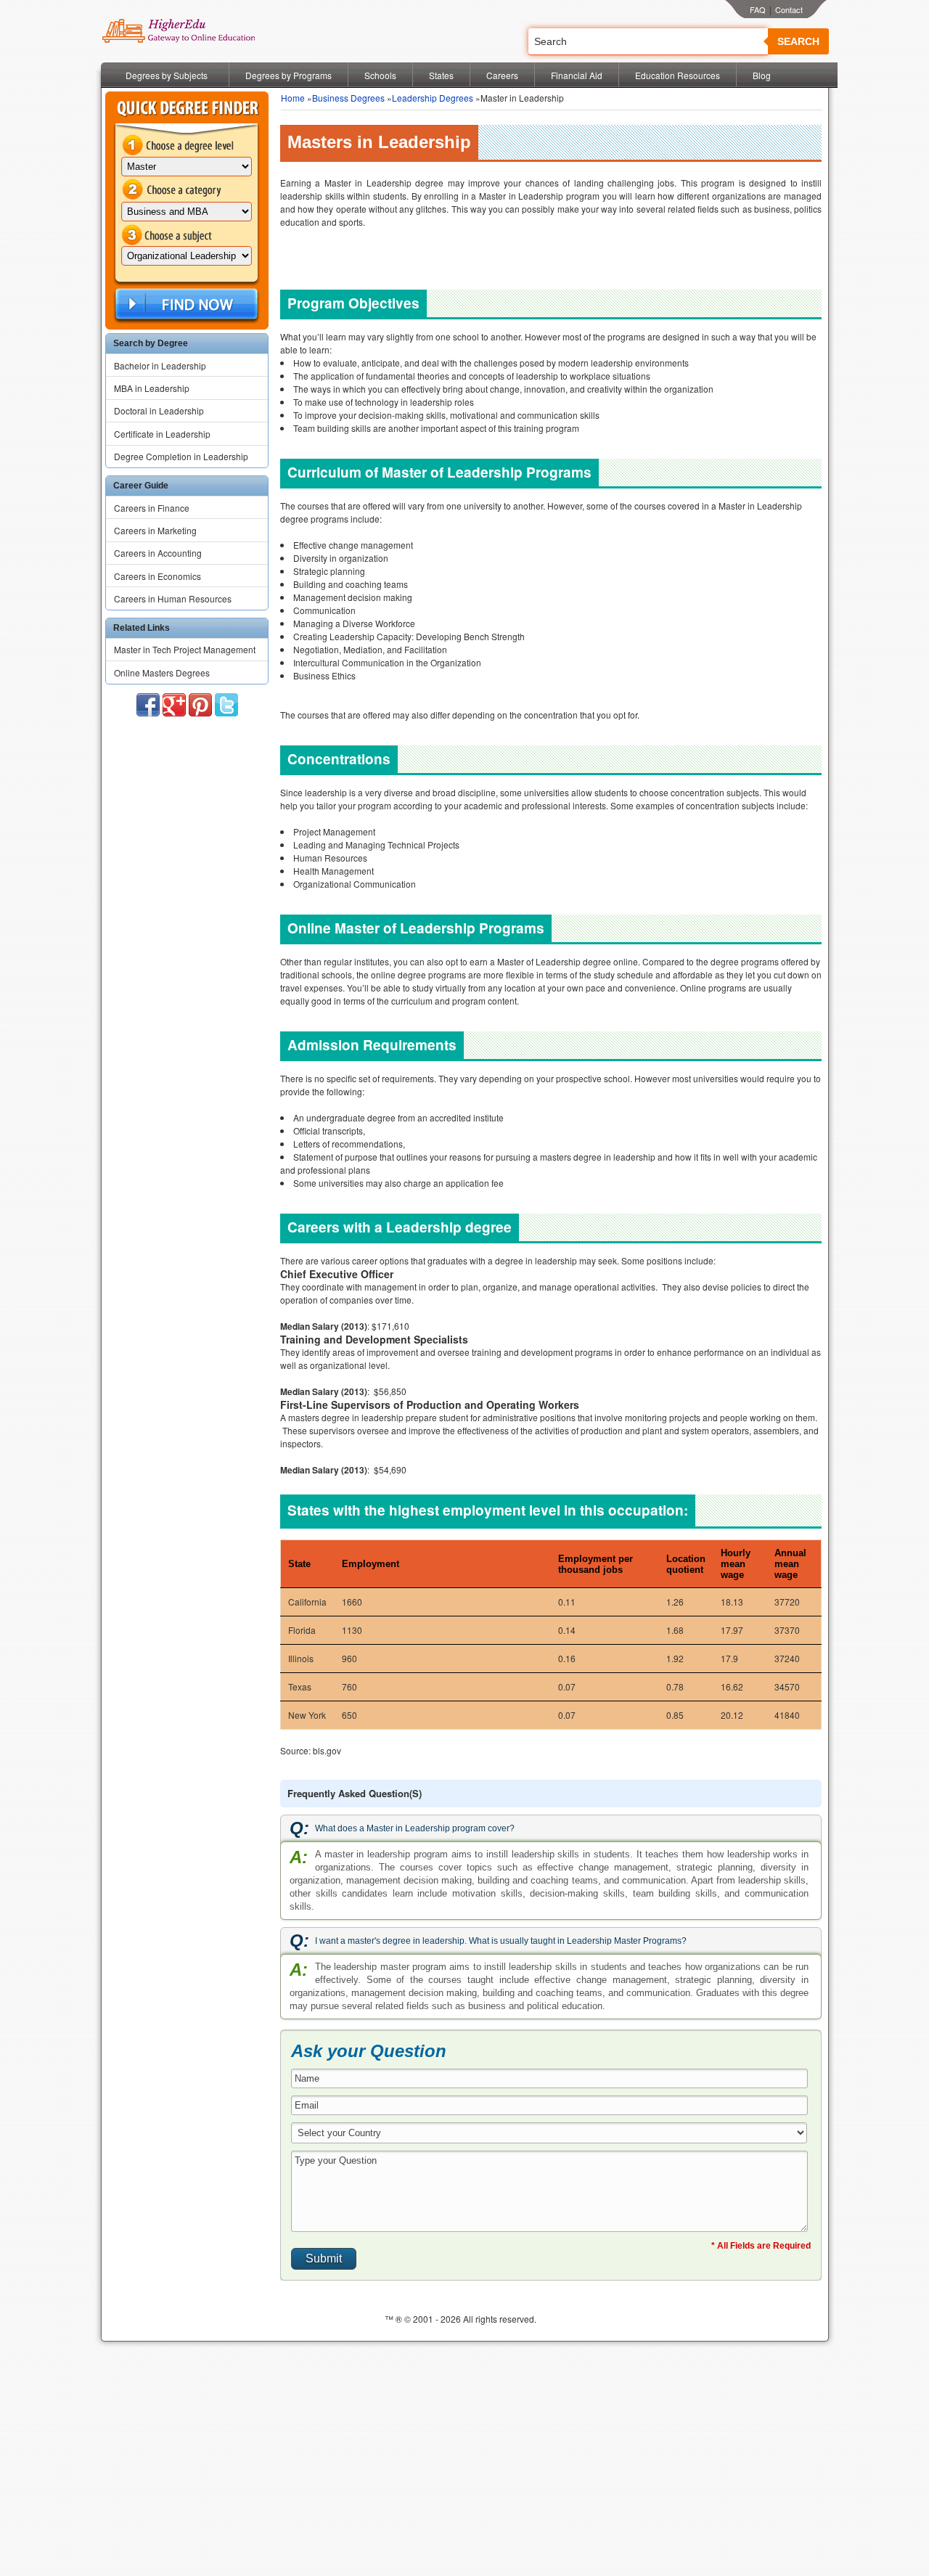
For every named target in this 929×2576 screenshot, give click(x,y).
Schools (380, 75)
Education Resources (678, 75)
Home (293, 98)
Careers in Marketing (155, 530)
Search (798, 41)
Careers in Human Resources (173, 598)
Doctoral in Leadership (159, 410)
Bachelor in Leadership (160, 365)
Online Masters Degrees (162, 672)
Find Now (185, 304)
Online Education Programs (178, 31)
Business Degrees (348, 98)
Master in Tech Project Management (185, 649)
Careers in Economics (157, 576)
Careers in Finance (152, 508)
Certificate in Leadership (162, 434)
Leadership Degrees (433, 98)
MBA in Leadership (152, 388)
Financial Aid (577, 75)
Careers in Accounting (158, 553)
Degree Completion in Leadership (181, 456)
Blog (762, 75)
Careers (502, 75)
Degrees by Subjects (167, 75)
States (441, 75)
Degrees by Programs (288, 75)
